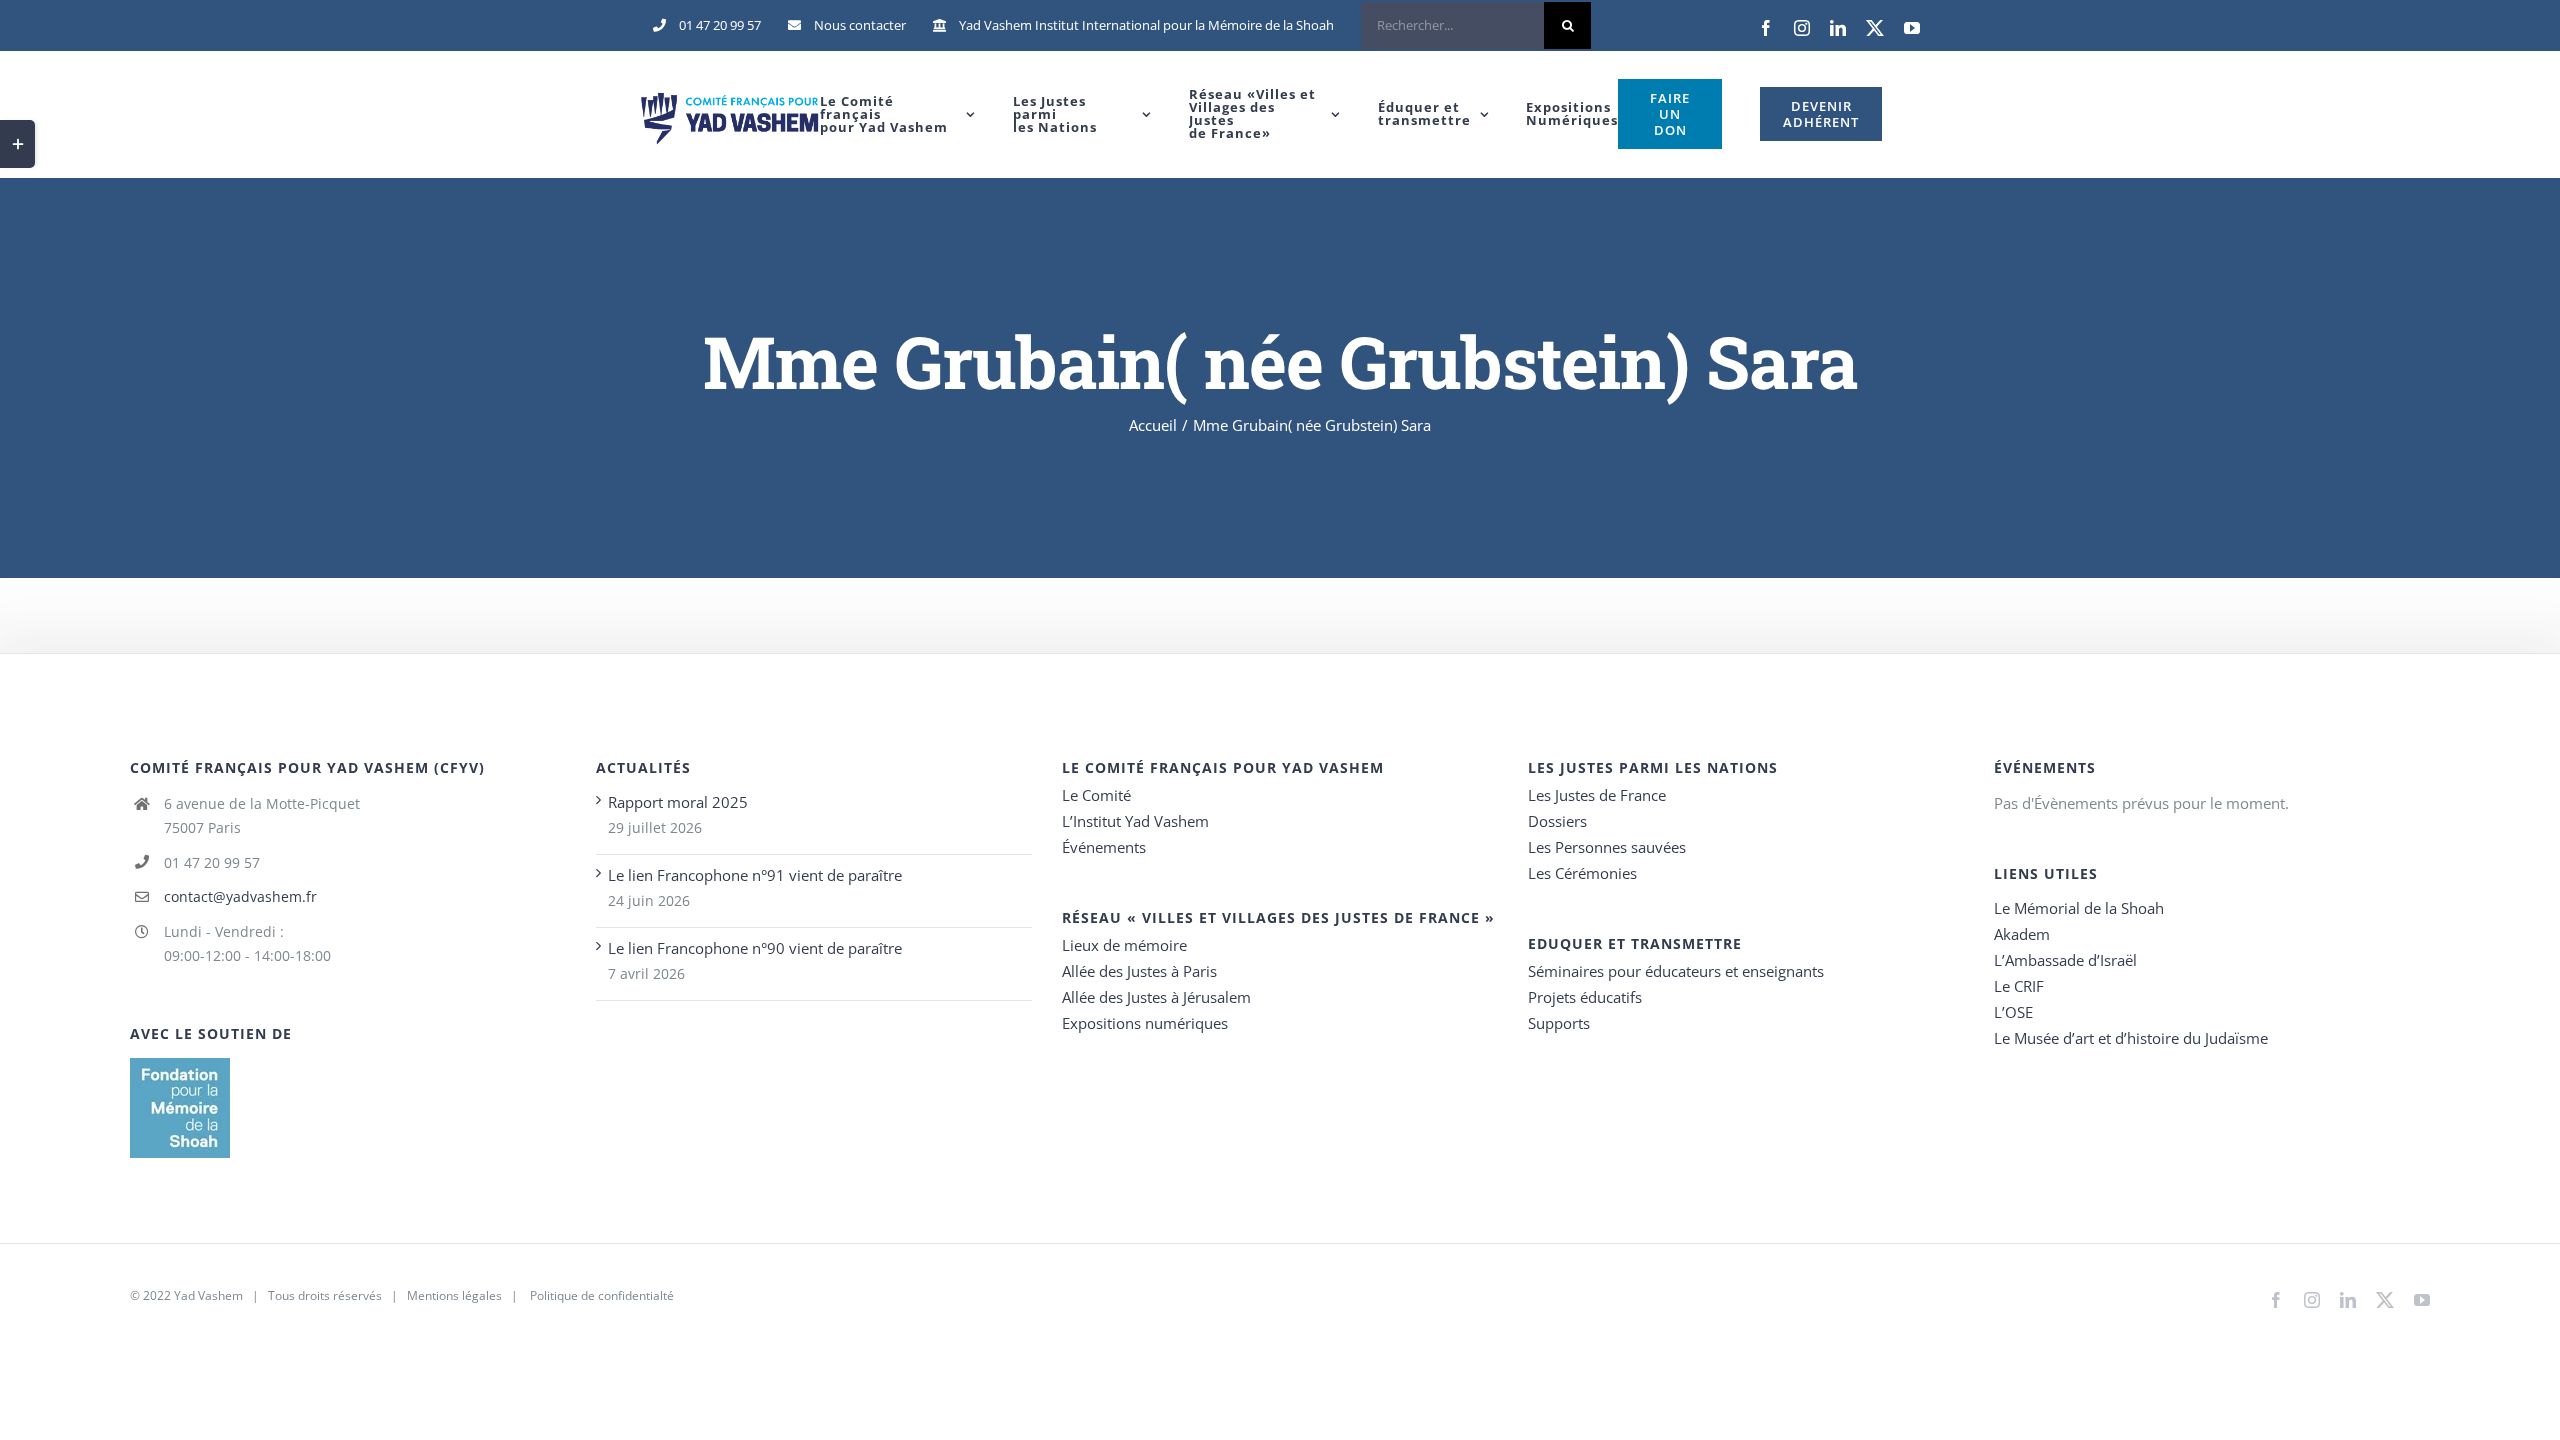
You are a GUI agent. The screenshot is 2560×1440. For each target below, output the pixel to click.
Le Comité (1096, 795)
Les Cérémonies (1582, 873)
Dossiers (1557, 821)
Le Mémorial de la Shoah (2079, 908)
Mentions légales (454, 1295)
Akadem (2022, 934)
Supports (1559, 1023)
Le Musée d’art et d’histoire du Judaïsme (2131, 1038)
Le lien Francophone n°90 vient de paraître (755, 948)
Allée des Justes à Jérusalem (1156, 997)
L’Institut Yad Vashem (1135, 821)
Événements (1104, 847)
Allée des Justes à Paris (1139, 971)
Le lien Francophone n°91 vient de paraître (755, 875)
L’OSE (2013, 1012)
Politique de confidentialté (602, 1295)
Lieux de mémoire (1124, 945)
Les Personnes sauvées (1607, 847)
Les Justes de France (1597, 795)
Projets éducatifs (1585, 997)
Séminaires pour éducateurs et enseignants (1676, 971)
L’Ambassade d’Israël (2065, 960)
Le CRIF (2019, 986)
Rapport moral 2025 (678, 802)
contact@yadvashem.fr (240, 896)
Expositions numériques (1145, 1023)
